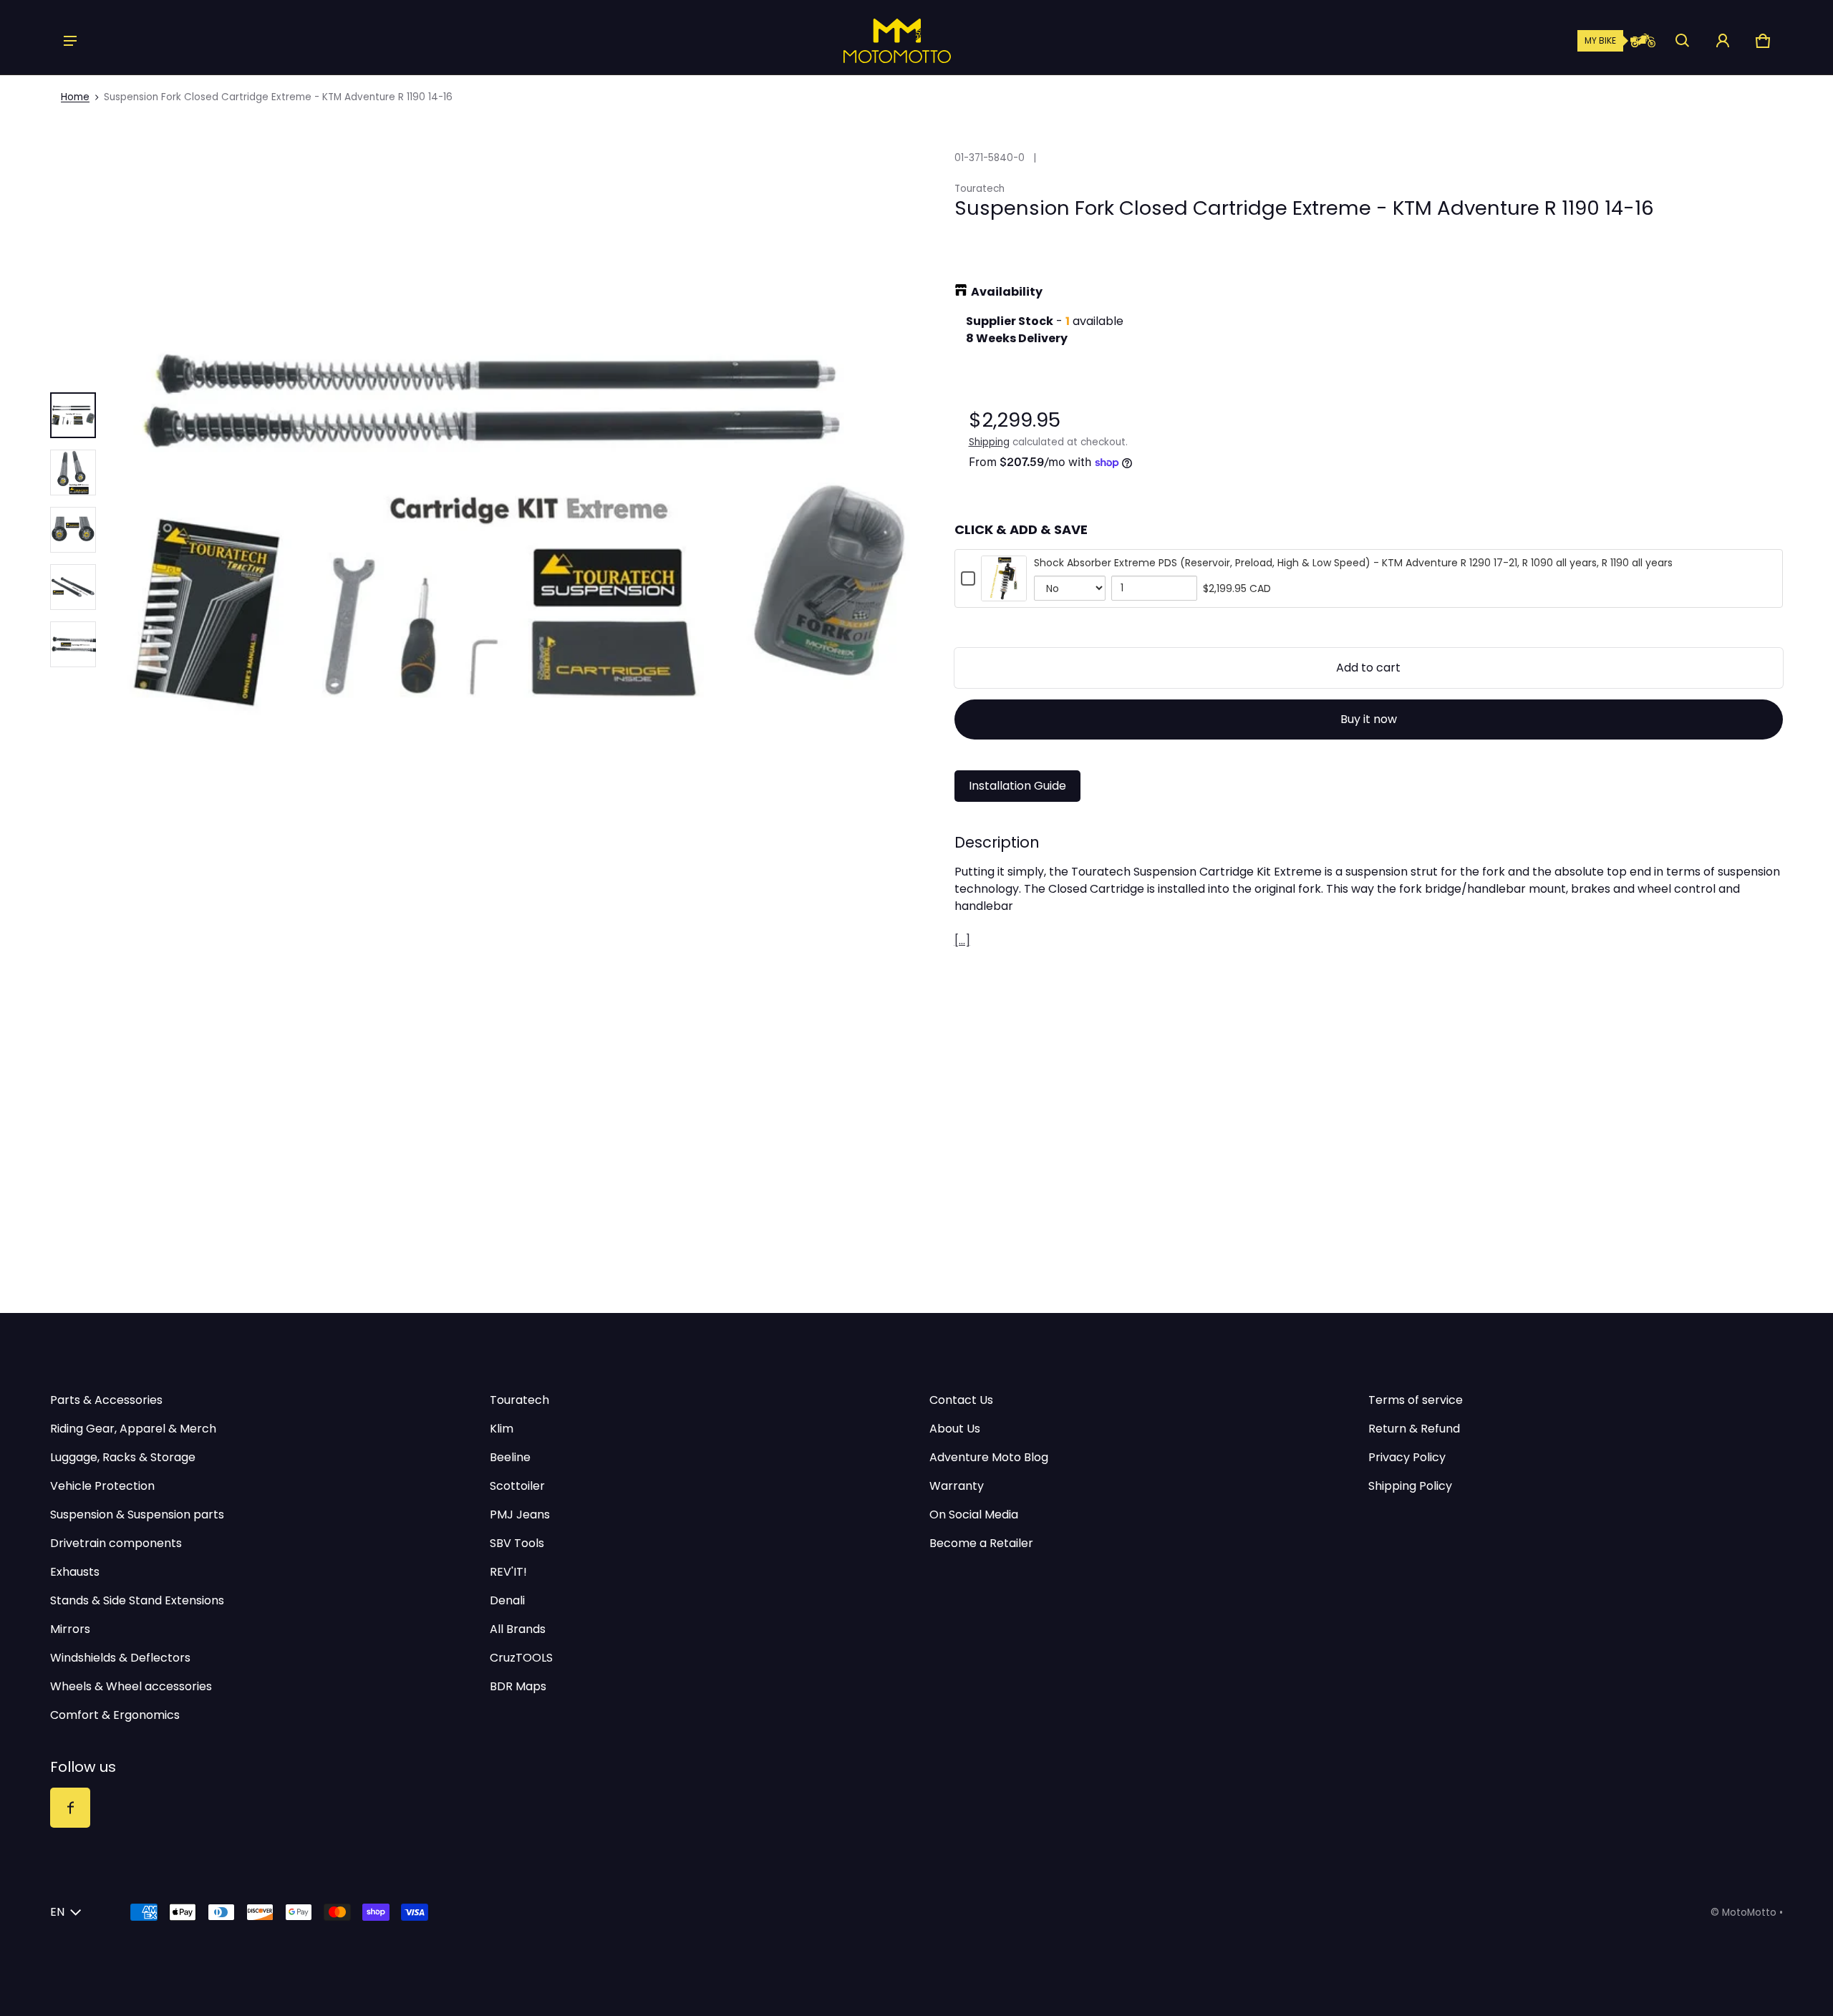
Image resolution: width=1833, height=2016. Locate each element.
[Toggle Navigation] (70, 41)
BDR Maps (518, 1686)
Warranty (957, 1486)
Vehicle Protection (102, 1486)
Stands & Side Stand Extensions (137, 1600)
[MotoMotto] (848, 41)
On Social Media (974, 1515)
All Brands (518, 1629)
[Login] (1723, 41)
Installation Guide (1017, 786)
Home (75, 97)
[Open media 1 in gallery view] (73, 415)
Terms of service (1416, 1400)
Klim (502, 1429)
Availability (1007, 292)
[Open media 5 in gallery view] (73, 644)
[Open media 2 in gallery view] (73, 472)
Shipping (989, 442)
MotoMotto (1749, 1913)
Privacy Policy (1407, 1457)
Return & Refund (1414, 1429)
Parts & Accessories (106, 1400)
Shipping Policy (1410, 1486)
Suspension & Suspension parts (137, 1515)
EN (57, 1912)
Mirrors (70, 1629)
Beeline (510, 1457)
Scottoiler (517, 1486)
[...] (962, 940)
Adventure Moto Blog (989, 1457)
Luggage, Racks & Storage (123, 1457)
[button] (1683, 41)
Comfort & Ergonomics (115, 1715)
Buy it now (1369, 719)
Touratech (519, 1400)
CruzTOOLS (521, 1658)
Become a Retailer (981, 1543)
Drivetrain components (116, 1543)
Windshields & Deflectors (120, 1658)
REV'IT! (508, 1572)
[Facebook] (70, 1808)
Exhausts (75, 1572)
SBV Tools (517, 1543)
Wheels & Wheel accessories (131, 1686)
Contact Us (961, 1400)
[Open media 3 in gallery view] (73, 530)
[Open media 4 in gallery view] (73, 587)
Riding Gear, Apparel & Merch (133, 1429)
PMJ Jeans (520, 1515)
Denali (507, 1600)
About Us (955, 1429)
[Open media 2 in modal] (518, 530)
